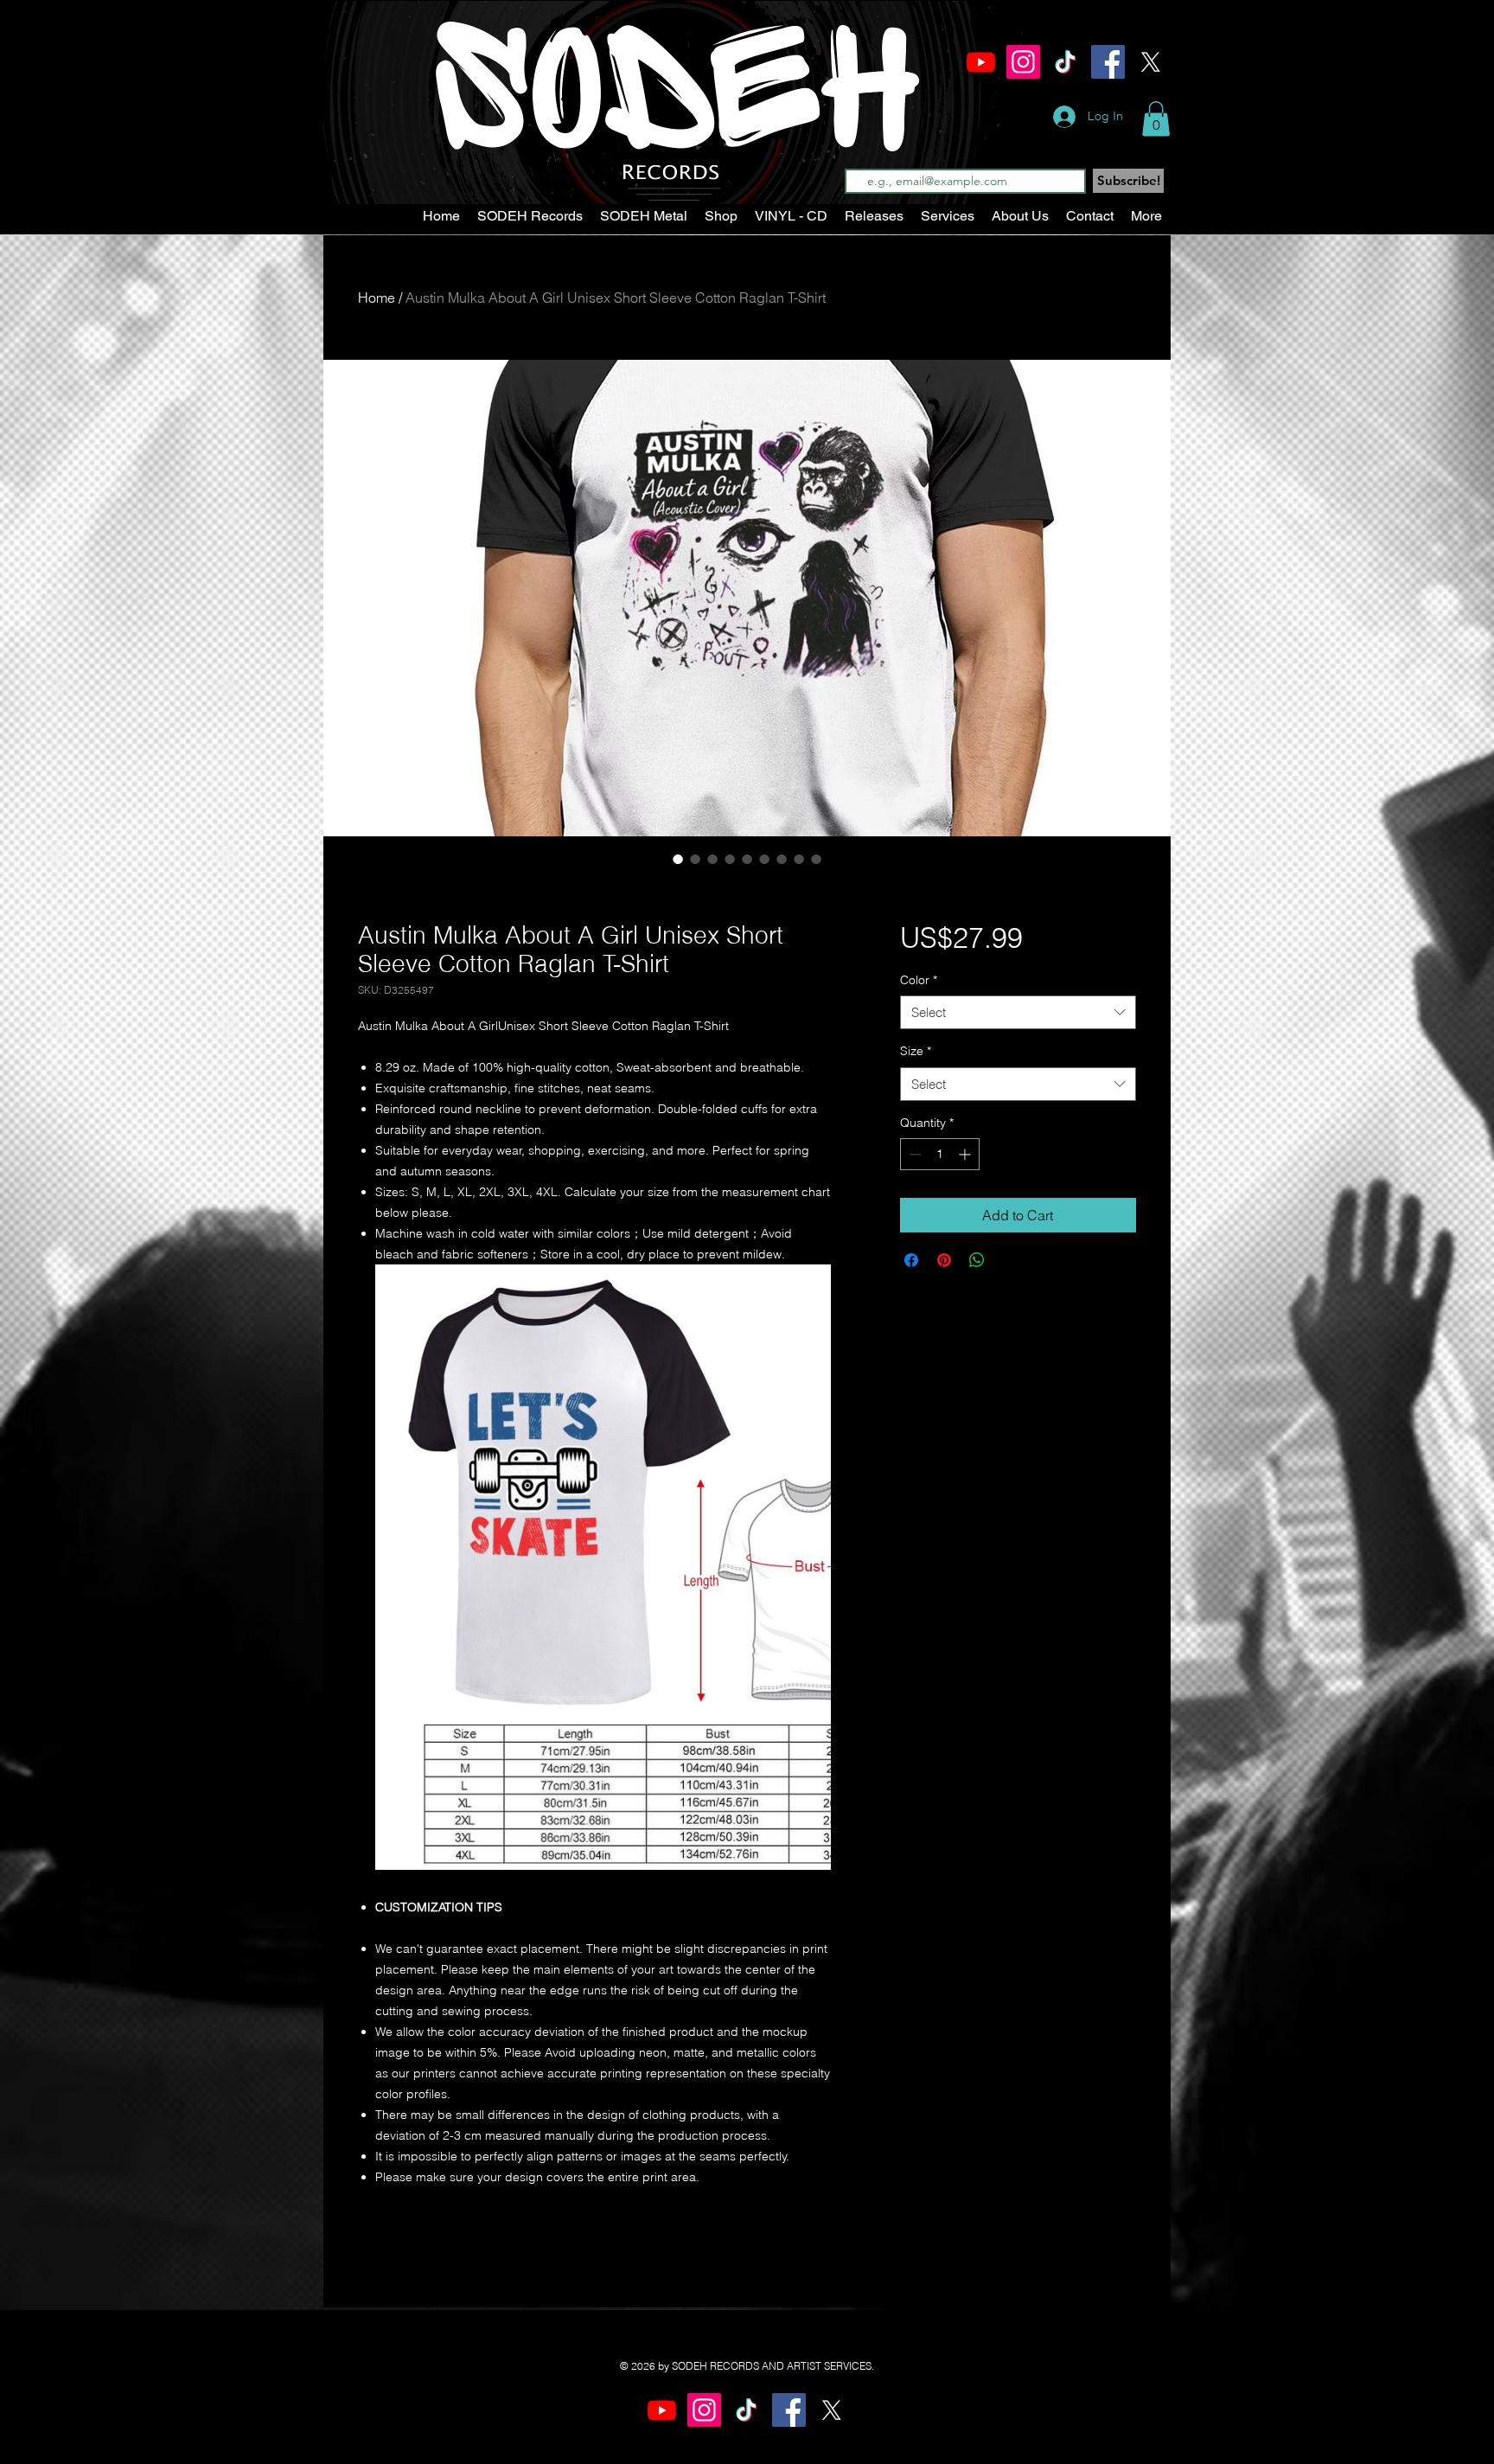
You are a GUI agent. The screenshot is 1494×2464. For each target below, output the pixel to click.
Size (916, 1051)
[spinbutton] (940, 1154)
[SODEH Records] (1023, 62)
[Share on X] (1010, 1260)
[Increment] (966, 1154)
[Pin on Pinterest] (944, 1260)
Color (919, 980)
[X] (1150, 62)
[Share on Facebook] (911, 1260)
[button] (1156, 119)
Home (377, 298)
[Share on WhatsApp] (977, 1260)
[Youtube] (981, 62)
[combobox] (1018, 1012)
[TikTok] (1066, 62)
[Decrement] (913, 1154)
